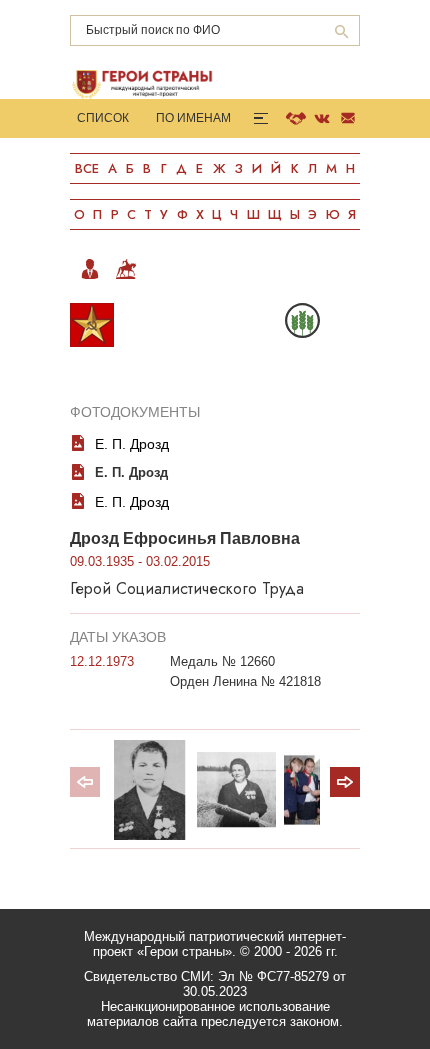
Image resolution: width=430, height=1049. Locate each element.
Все (87, 168)
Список (103, 118)
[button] (345, 782)
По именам (193, 118)
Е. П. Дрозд (132, 444)
